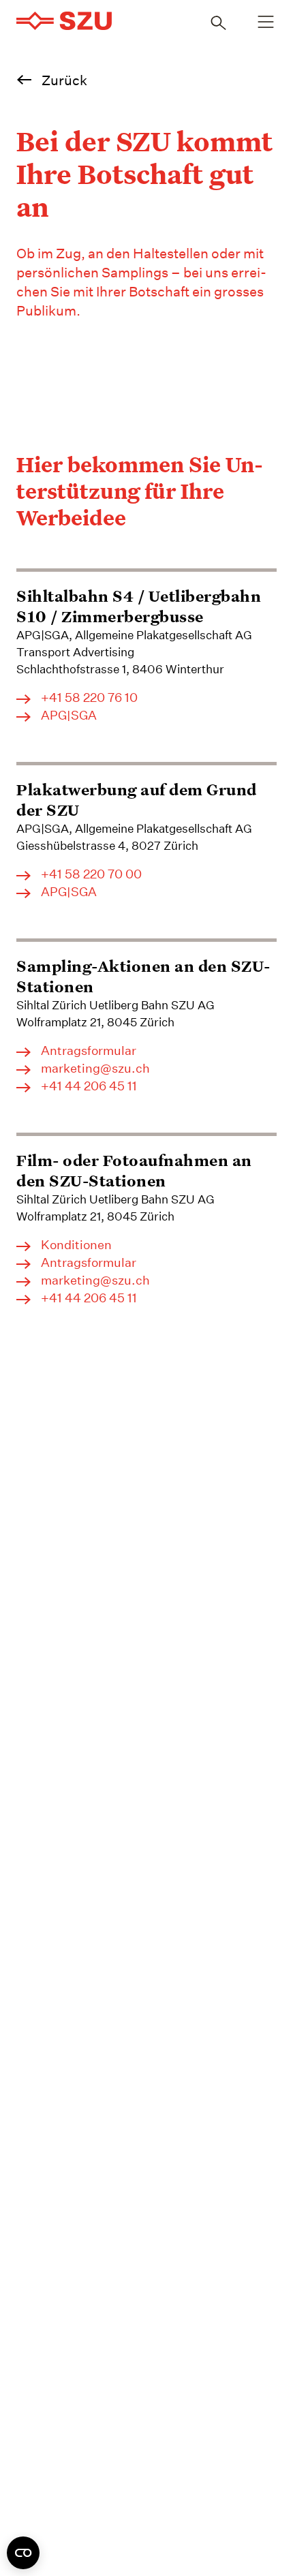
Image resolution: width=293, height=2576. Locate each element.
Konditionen (76, 1245)
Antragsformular (89, 1051)
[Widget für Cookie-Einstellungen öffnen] (23, 2553)
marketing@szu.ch (95, 1069)
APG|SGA (69, 716)
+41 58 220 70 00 (91, 874)
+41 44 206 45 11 (89, 1086)
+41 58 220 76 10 (89, 698)
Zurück (64, 80)
